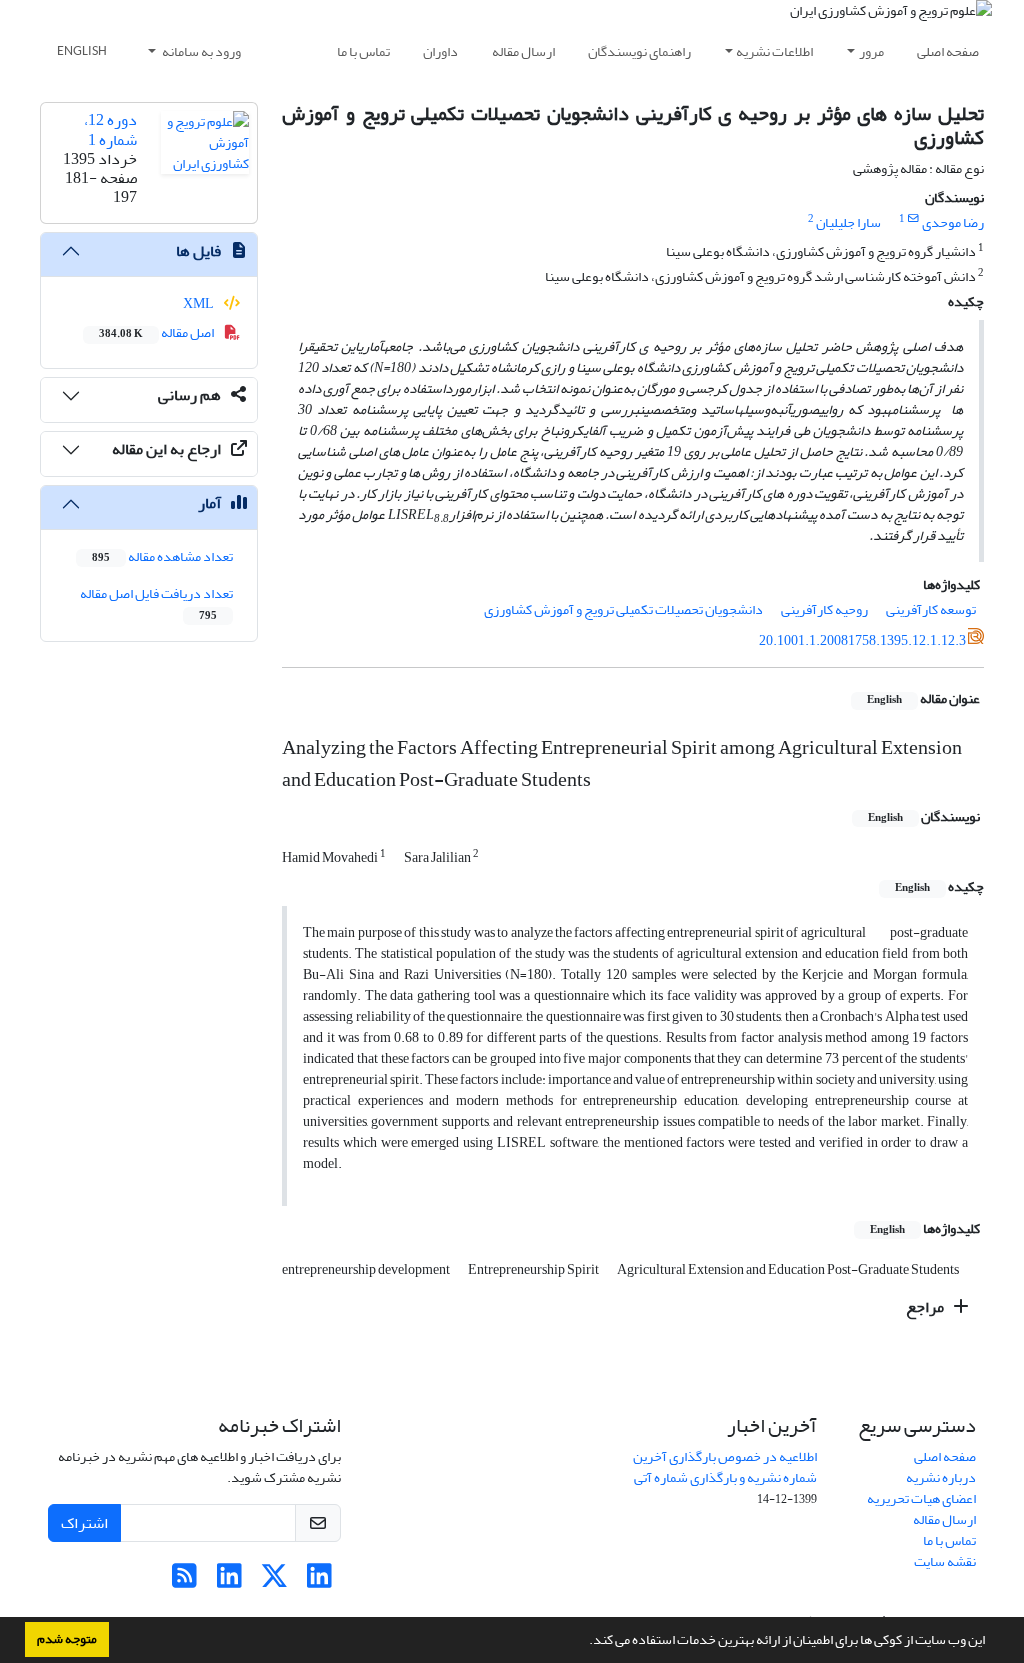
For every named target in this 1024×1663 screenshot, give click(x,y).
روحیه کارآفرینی (824, 609)
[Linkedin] (319, 1581)
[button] (584, 1642)
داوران (440, 51)
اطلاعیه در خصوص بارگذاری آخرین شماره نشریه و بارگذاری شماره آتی (725, 1467)
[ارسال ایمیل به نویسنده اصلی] (913, 219)
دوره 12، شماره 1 (110, 129)
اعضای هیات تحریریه (921, 1498)
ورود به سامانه (200, 51)
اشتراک (84, 1523)
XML (199, 303)
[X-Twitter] (274, 1581)
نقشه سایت (945, 1561)
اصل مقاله (157, 332)
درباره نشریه (941, 1477)
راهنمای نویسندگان (639, 51)
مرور (871, 51)
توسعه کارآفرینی (931, 609)
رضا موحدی (953, 222)
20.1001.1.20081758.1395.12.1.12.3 (862, 640)
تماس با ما (363, 51)
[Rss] (184, 1581)
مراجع (926, 1307)
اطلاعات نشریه (774, 51)
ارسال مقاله (523, 51)
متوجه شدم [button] (67, 1639)
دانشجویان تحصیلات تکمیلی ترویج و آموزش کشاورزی (623, 609)
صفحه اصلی (948, 51)
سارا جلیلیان (848, 222)
